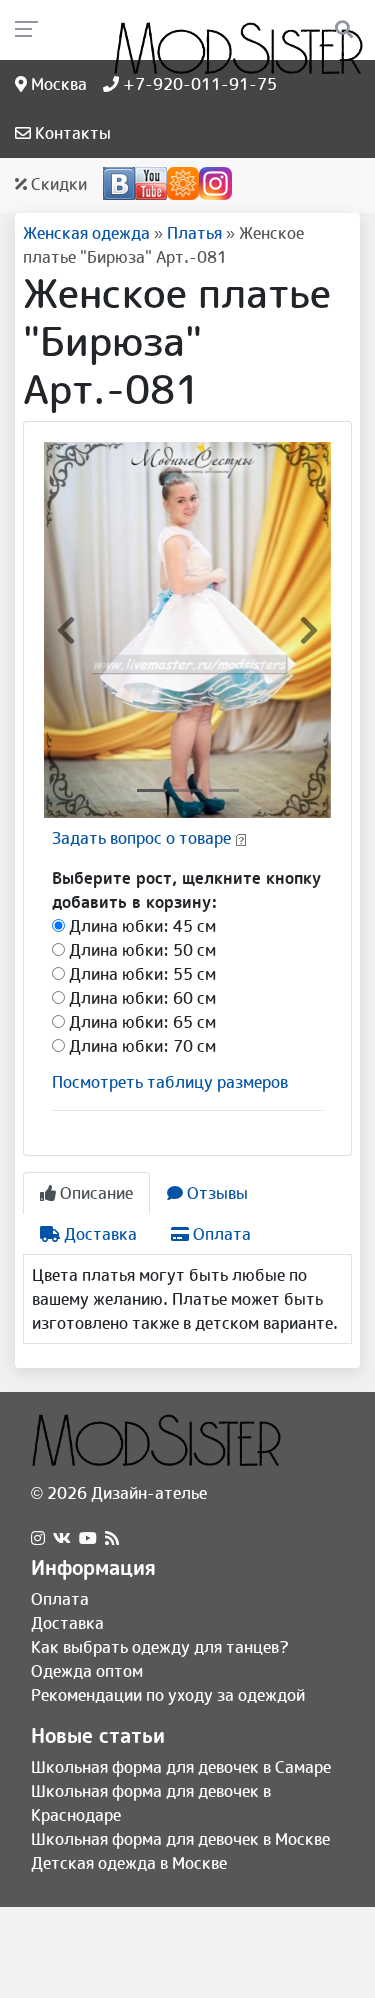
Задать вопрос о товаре (141, 838)
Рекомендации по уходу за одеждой (168, 1695)
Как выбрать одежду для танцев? (160, 1647)
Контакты (71, 133)
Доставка (67, 1623)
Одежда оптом (87, 1671)
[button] (65, 630)
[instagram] (38, 1538)
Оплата (60, 1599)
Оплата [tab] (220, 1234)
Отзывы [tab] (215, 1193)
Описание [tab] (94, 1193)
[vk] (62, 1538)
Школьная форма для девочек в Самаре (181, 1767)
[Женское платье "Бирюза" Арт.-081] (187, 629)
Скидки (57, 184)
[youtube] (88, 1538)
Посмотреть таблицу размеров (170, 1082)
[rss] (112, 1538)
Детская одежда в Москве (129, 1863)
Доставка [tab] (98, 1234)
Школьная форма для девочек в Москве (180, 1839)
